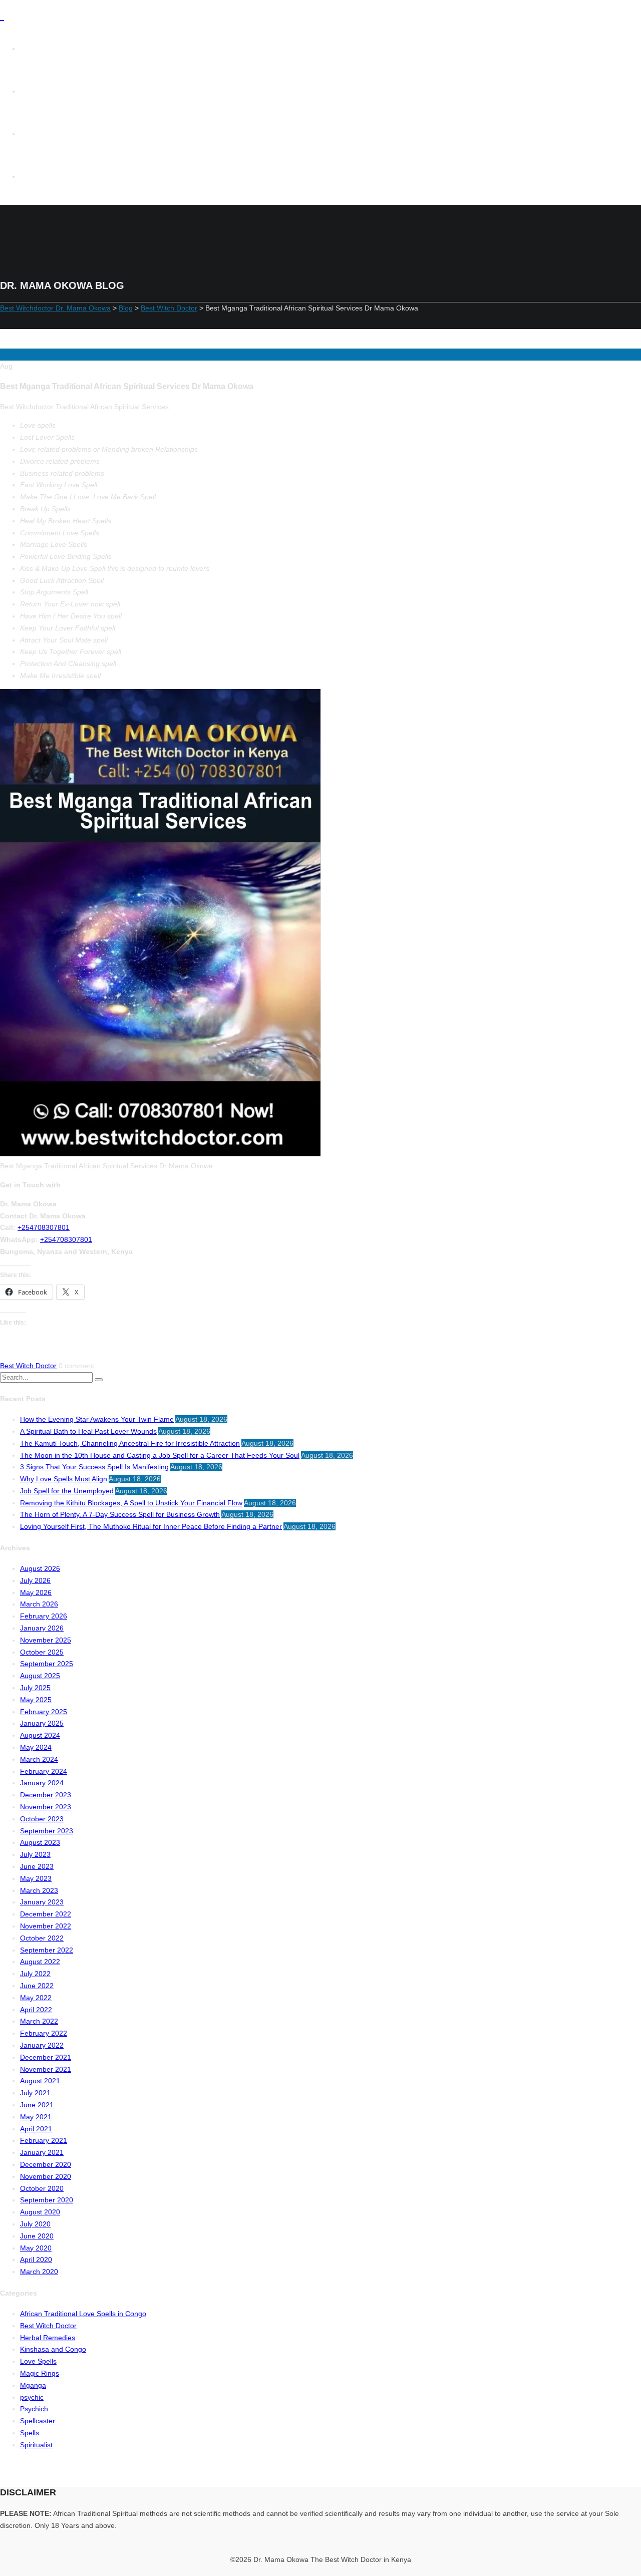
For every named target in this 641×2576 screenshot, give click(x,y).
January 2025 (42, 1723)
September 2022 (47, 1950)
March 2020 (39, 2272)
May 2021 (36, 2117)
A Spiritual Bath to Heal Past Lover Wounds (88, 1431)
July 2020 (35, 2224)
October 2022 (42, 1938)
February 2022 (44, 2033)
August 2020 (40, 2212)
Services (45, 91)
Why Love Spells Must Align (64, 1479)
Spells (30, 2433)
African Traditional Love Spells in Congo (83, 2314)
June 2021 (37, 2105)
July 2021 (35, 2093)
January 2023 (42, 1902)
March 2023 (39, 1890)
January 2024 (42, 1783)
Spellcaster (38, 2421)
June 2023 (37, 1866)
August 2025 (40, 1676)
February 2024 (44, 1771)
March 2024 (39, 1759)
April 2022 (36, 2010)
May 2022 (36, 1998)
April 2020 (36, 2260)
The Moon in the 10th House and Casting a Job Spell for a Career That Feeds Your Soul (160, 1455)
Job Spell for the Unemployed (67, 1491)
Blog (38, 176)
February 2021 (44, 2140)
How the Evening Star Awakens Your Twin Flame (97, 1419)
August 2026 (40, 1568)
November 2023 (46, 1807)
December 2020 (46, 2164)
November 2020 (46, 2176)
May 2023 (36, 1878)
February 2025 (44, 1712)
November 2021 (46, 2069)
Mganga (33, 2385)
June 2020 (37, 2236)
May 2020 (36, 2248)
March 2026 (39, 1604)
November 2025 (46, 1640)
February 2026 (44, 1616)
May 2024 (36, 1747)
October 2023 (42, 1819)
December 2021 (46, 2057)
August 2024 (40, 1735)
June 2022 (37, 1986)
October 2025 (42, 1652)
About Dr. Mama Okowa (70, 134)
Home (40, 49)
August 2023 (40, 1842)
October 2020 (42, 2188)
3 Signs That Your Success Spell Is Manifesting (94, 1467)
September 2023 (47, 1831)
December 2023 (46, 1795)
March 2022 (39, 2021)
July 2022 (35, 1974)
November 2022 (46, 1926)
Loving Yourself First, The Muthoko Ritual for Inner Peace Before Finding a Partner (151, 1526)
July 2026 (35, 1580)
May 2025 (36, 1700)
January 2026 (42, 1628)
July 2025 (35, 1688)
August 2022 (40, 1962)
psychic (32, 2397)
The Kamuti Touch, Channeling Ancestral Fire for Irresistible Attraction (130, 1443)
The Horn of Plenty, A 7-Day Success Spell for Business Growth (120, 1514)
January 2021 (42, 2152)
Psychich (34, 2409)
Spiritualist (36, 2445)
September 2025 (47, 1664)
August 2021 (40, 2081)
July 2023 (35, 1854)
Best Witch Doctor (28, 1366)
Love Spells (38, 2361)
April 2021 (36, 2129)
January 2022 (42, 2045)
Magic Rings (40, 2373)
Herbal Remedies (48, 2338)
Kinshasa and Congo (53, 2349)
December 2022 (46, 1914)
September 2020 (47, 2200)
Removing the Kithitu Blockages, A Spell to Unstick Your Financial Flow (131, 1503)
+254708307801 (44, 1227)
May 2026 (36, 1592)
